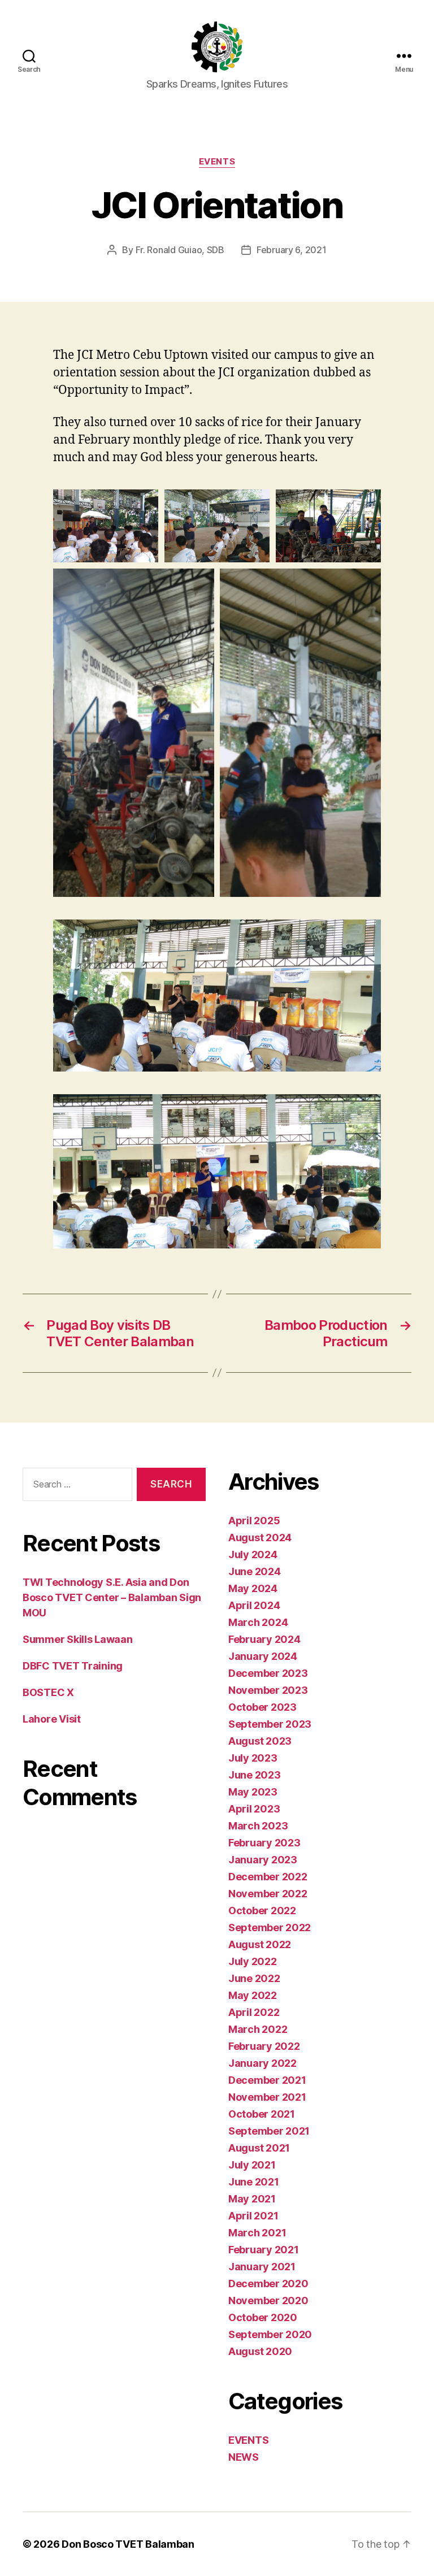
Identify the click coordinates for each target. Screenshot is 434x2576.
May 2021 (252, 2199)
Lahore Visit (52, 1719)
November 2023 (268, 1690)
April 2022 (254, 2012)
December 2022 (268, 1877)
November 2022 (268, 1894)
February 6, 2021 (292, 250)
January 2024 (263, 1656)
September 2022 (270, 1927)
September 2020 (270, 2334)
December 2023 (268, 1673)
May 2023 (253, 1792)
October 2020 (263, 2317)
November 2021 (267, 2097)
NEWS (244, 2457)
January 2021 (262, 2267)
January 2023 (263, 1860)
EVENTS (217, 162)
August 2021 (259, 2148)
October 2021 (262, 2114)
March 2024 (258, 1622)
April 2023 (254, 1809)
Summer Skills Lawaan (78, 1639)
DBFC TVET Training (73, 1666)
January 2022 (262, 2063)
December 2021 (267, 2080)
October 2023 (262, 1707)
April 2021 (253, 2216)
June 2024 (255, 1571)
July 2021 (252, 2165)
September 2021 (269, 2131)
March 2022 (258, 2029)
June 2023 (255, 1775)
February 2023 (264, 1843)
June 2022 (254, 1978)
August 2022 (260, 1944)
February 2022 (264, 2046)
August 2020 (260, 2351)
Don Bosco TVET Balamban (128, 2544)
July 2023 (253, 1758)
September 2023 (270, 1724)
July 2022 (253, 1961)
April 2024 (254, 1605)
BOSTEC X (48, 1692)
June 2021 (254, 2182)
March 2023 (258, 1826)
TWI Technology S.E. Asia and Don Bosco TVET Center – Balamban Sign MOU (112, 1597)
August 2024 (260, 1538)
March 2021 (257, 2233)
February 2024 (264, 1639)
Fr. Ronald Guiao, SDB (180, 250)
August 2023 (260, 1741)
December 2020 (268, 2284)
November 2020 (268, 2300)
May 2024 (253, 1588)
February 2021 (264, 2250)
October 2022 (262, 1911)
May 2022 (253, 1995)
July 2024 (253, 1554)
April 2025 (254, 1521)
